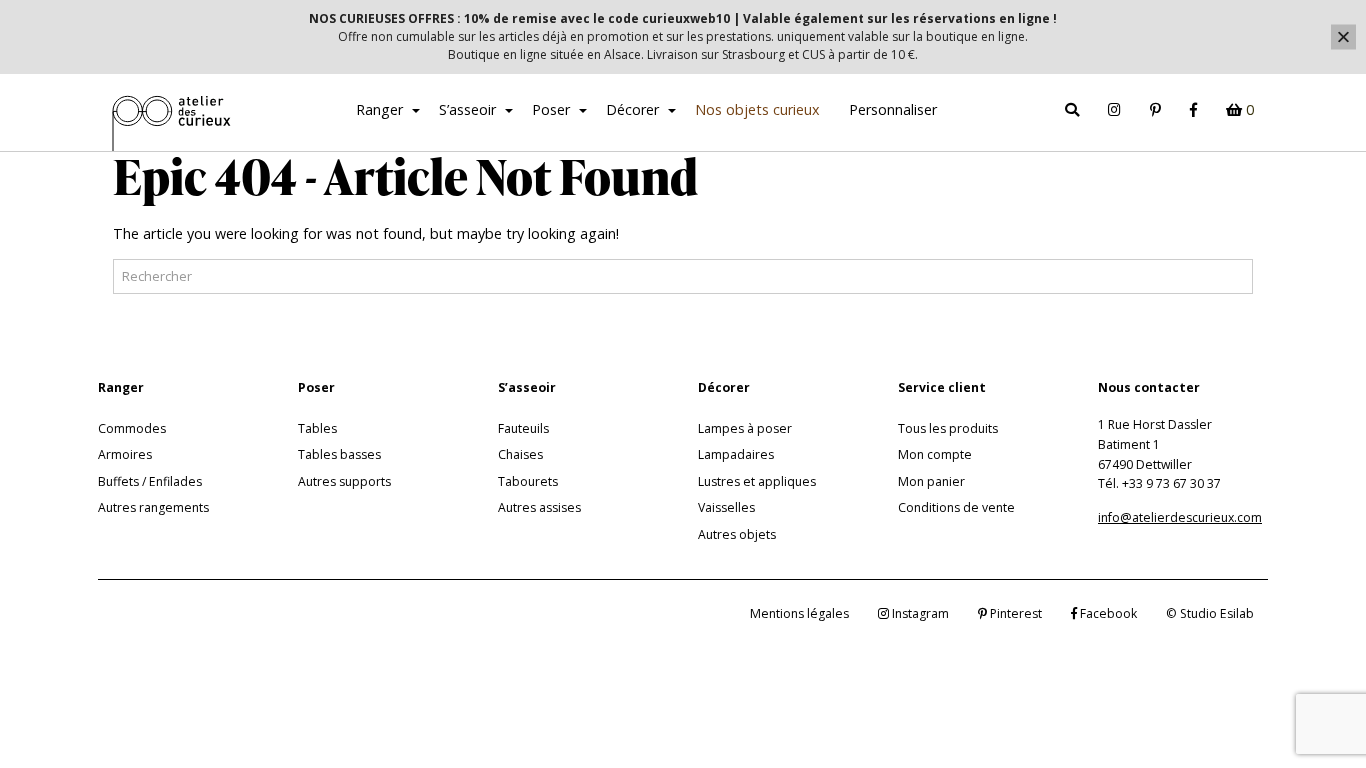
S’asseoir (467, 109)
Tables (317, 428)
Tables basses (339, 454)
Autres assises (539, 507)
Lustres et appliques (757, 481)
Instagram (919, 613)
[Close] (1343, 37)
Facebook (1107, 613)
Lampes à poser (745, 428)
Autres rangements (153, 507)
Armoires (125, 454)
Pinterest (1014, 613)
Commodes (132, 428)
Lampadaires (736, 454)
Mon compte (935, 454)
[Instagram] (1115, 111)
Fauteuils (523, 428)
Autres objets (737, 534)
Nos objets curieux (757, 109)
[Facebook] (1193, 111)
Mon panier (931, 481)
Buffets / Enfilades (150, 481)
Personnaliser (893, 109)
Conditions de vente (956, 507)
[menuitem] (383, 113)
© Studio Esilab (1210, 613)
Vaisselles (726, 507)
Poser (551, 109)
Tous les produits (948, 428)
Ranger (379, 109)
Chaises (520, 454)
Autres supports (344, 481)
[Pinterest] (1156, 111)
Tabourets (528, 481)
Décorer (632, 109)
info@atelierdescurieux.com (1180, 517)
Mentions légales (799, 613)
